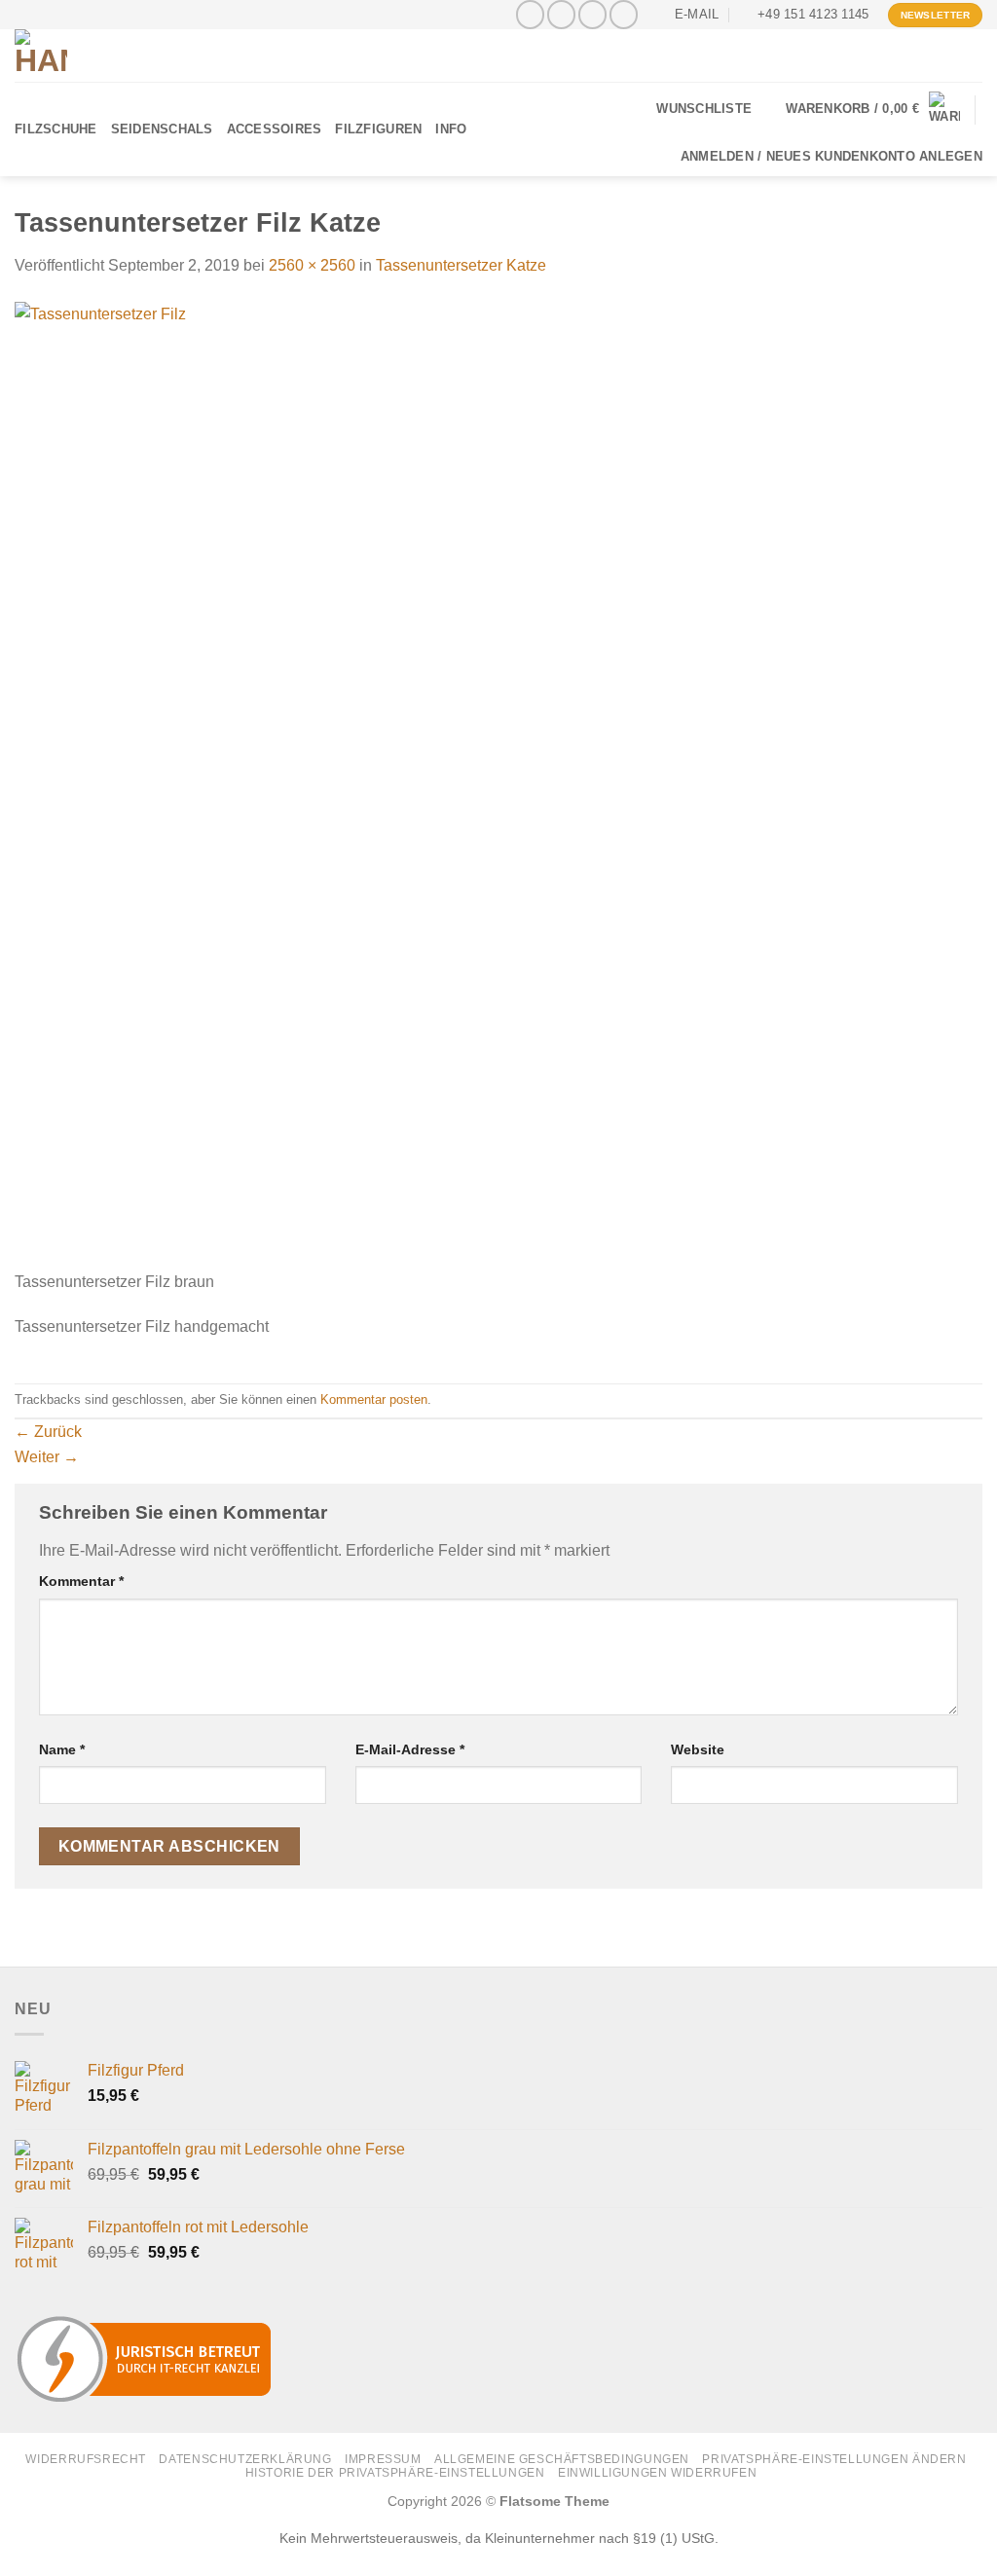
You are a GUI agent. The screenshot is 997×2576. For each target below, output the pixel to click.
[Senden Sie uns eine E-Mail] (592, 14)
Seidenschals (162, 129)
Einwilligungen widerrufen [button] (657, 2473)
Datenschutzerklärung (245, 2459)
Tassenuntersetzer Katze (461, 265)
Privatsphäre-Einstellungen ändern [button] (834, 2459)
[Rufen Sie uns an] (624, 14)
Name (62, 1749)
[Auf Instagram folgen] (561, 14)
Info (451, 129)
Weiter (47, 1457)
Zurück (48, 1432)
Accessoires (275, 129)
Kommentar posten (374, 1399)
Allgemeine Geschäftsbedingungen (562, 2459)
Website (698, 1749)
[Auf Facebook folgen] (530, 14)
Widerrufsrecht (86, 2459)
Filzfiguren (378, 129)
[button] (873, 109)
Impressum (383, 2459)
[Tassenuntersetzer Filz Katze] (498, 784)
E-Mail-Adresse (410, 1749)
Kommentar (81, 1581)
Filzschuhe (56, 129)
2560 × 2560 (312, 265)
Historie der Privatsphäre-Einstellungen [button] (395, 2473)
